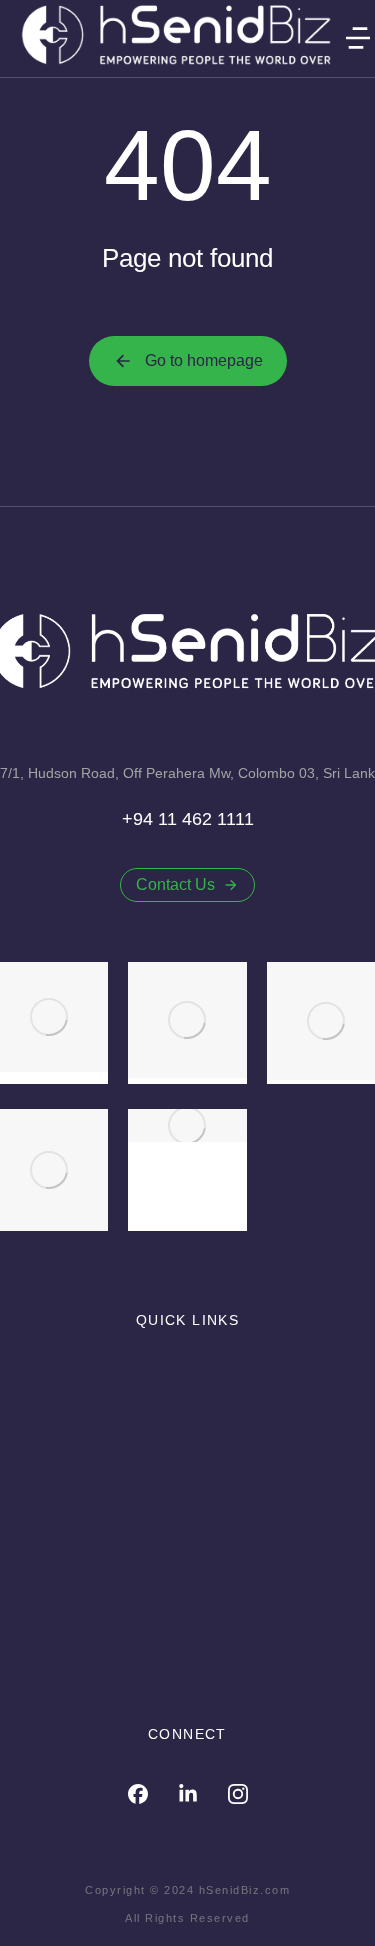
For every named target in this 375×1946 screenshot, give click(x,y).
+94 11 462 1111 (188, 819)
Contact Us (175, 884)
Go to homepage (204, 360)
